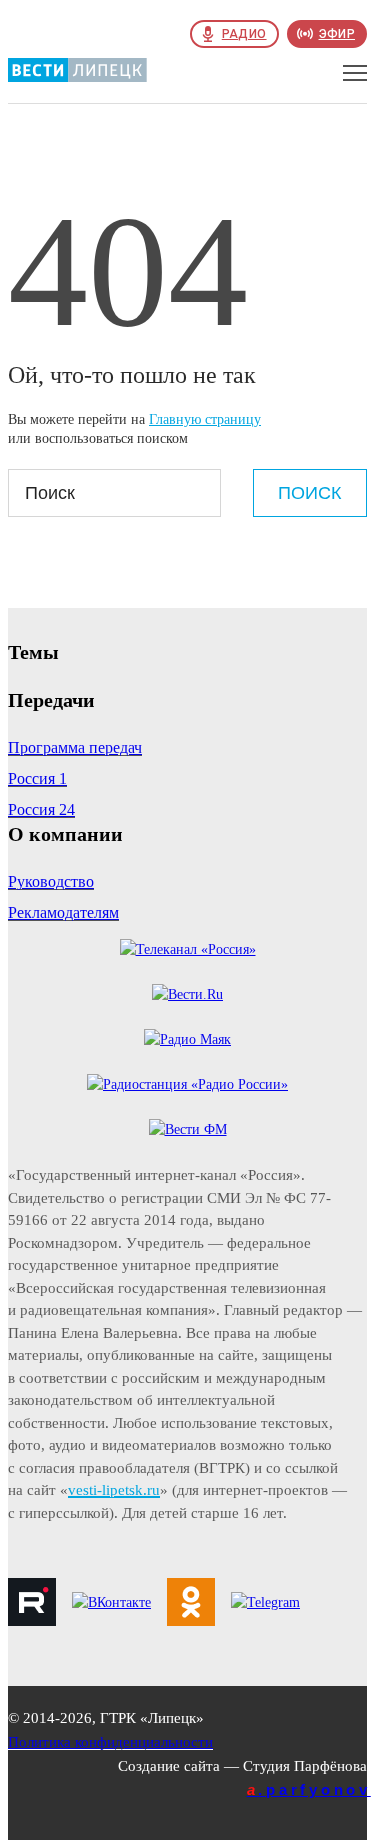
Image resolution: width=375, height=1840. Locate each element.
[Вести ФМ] (188, 1129)
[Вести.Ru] (187, 994)
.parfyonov (309, 1789)
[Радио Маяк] (187, 1039)
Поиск (309, 493)
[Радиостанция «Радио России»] (187, 1084)
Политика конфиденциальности (110, 1742)
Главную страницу (205, 419)
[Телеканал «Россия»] (188, 949)
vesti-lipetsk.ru (114, 1490)
